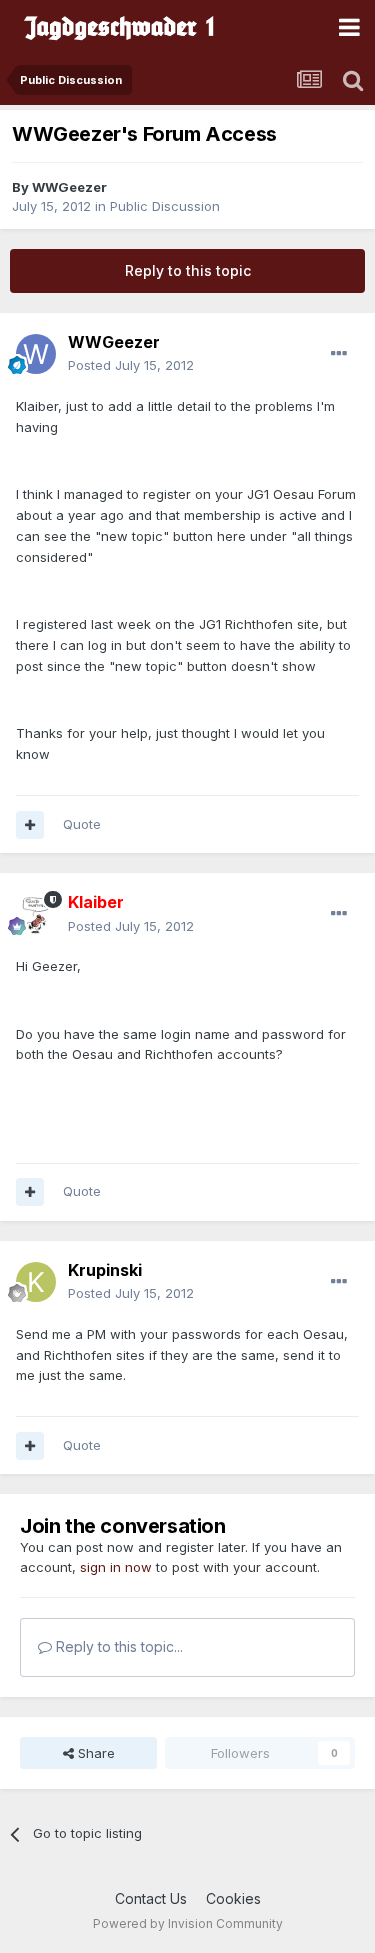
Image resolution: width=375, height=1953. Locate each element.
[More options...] (339, 354)
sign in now (116, 1567)
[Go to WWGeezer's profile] (36, 354)
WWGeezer (69, 187)
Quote (82, 824)
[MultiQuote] (30, 825)
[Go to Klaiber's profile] (36, 915)
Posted (131, 365)
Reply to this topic (188, 270)
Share (94, 1753)
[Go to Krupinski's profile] (36, 1282)
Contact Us (151, 1898)
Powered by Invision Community (188, 1923)
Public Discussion (165, 206)
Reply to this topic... (117, 1646)
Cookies (233, 1898)
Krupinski (105, 1270)
